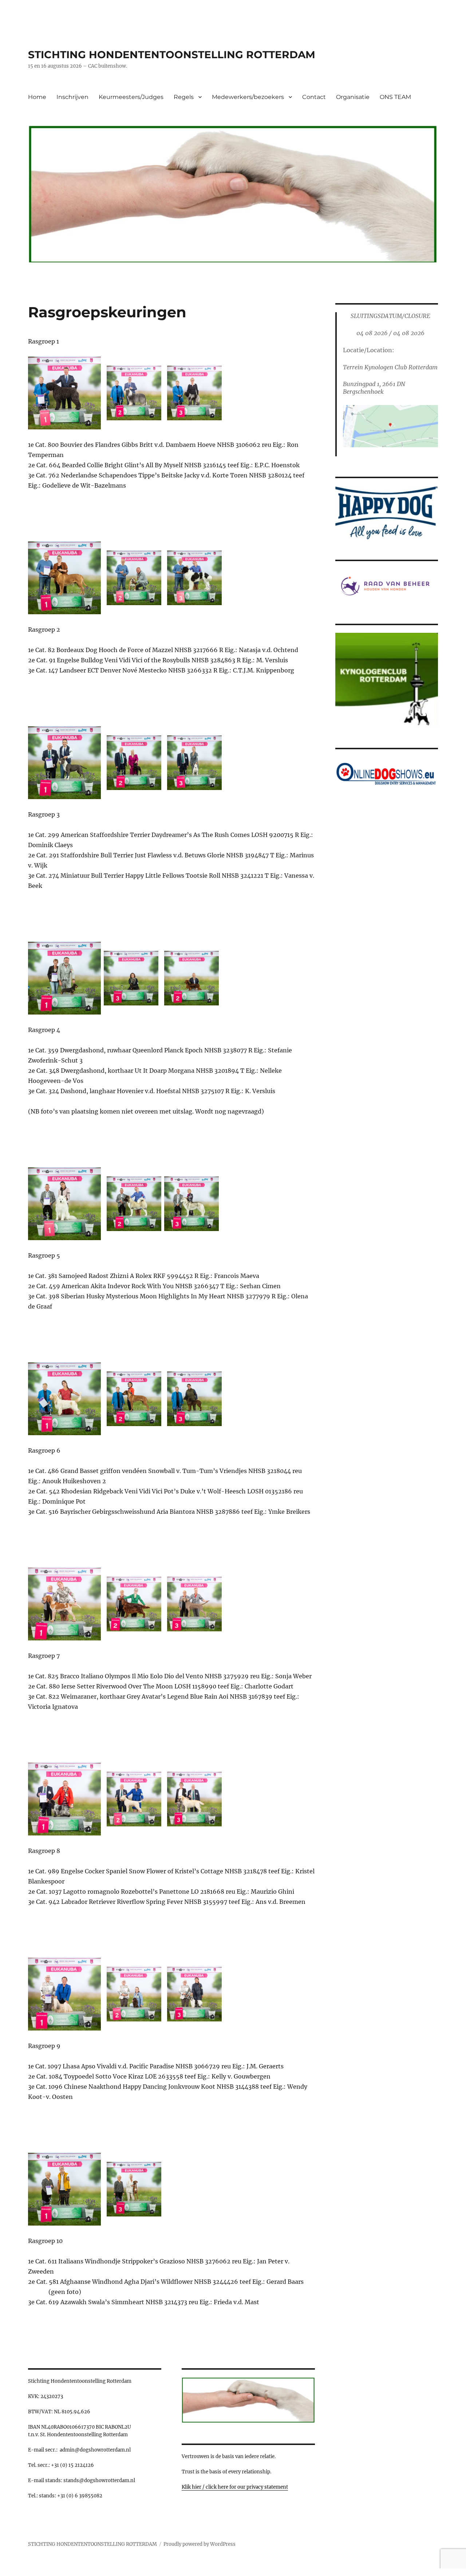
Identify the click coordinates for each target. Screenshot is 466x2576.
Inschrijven (72, 97)
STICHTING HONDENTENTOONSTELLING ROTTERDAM (172, 55)
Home (37, 97)
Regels (184, 97)
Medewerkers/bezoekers (248, 97)
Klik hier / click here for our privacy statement (235, 2487)
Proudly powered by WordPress (200, 2544)
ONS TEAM (395, 97)
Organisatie (353, 97)
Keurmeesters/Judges (131, 97)
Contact (314, 97)
